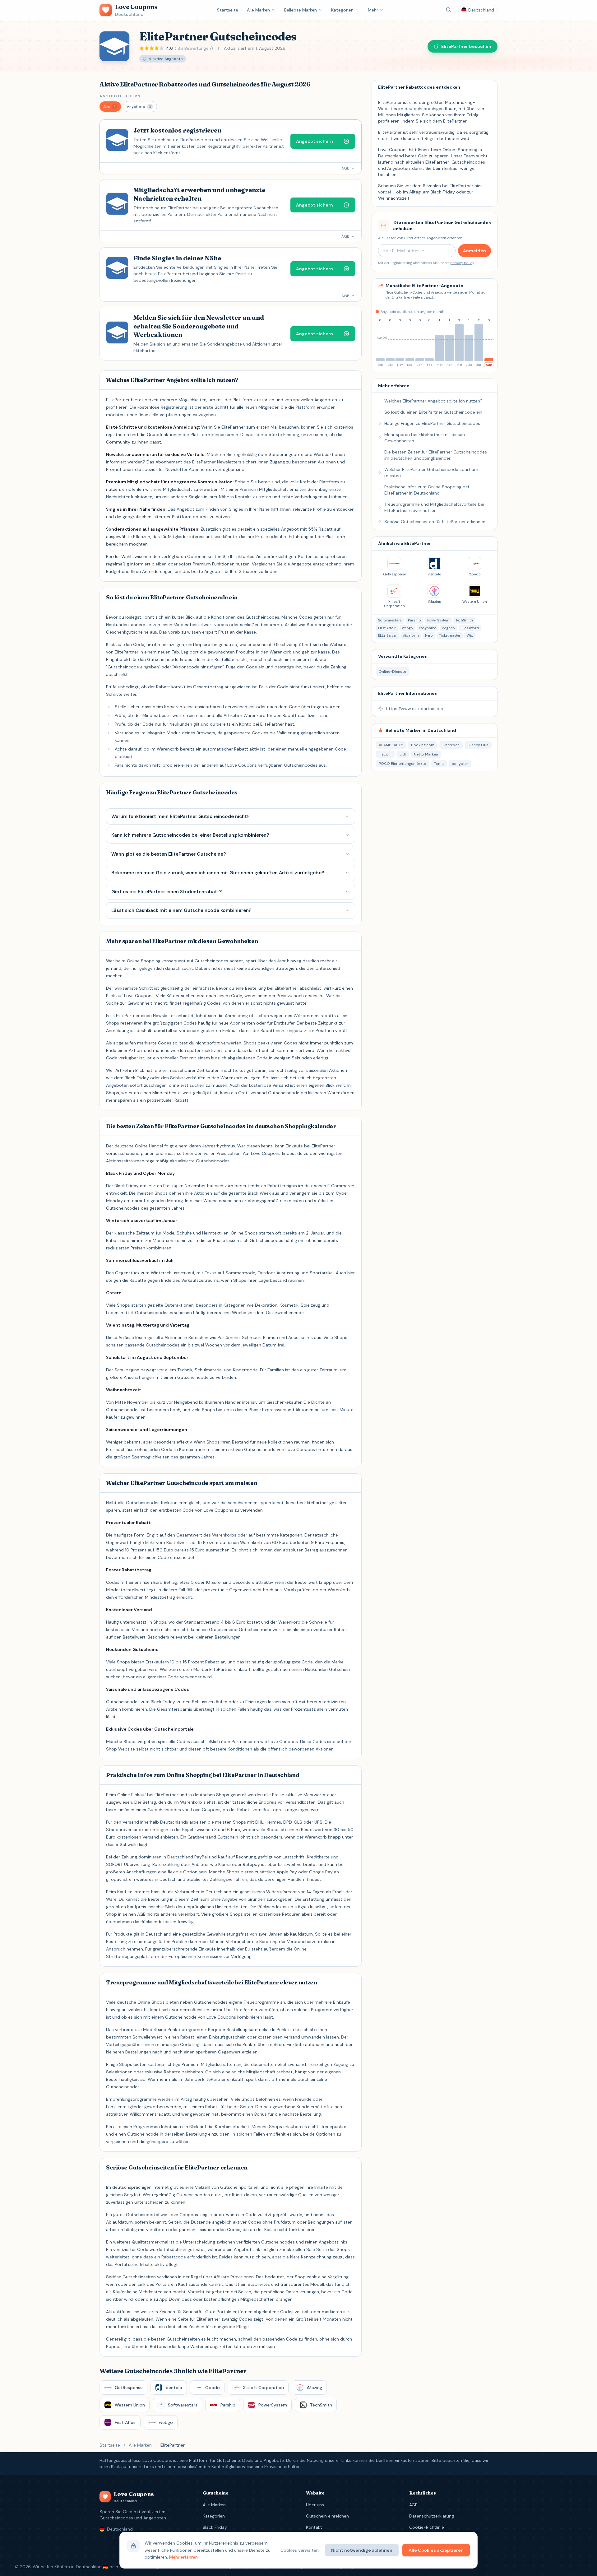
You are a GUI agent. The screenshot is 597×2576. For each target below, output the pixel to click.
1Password (470, 628)
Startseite (228, 10)
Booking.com (423, 745)
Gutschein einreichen (327, 2516)
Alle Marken (258, 10)
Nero (429, 635)
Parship (414, 620)
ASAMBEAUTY (391, 745)
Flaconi (385, 754)
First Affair (387, 628)
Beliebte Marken (301, 10)
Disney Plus (478, 745)
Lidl (403, 754)
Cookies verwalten (300, 2550)
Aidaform (411, 635)
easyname (428, 628)
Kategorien (342, 10)
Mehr (373, 10)
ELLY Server (387, 635)
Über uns (315, 2505)
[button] (110, 107)
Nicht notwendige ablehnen (362, 2550)
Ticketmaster (450, 635)
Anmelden (474, 251)
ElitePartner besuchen (466, 46)
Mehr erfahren (183, 2557)
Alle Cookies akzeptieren (436, 2550)
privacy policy (462, 263)
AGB (413, 2505)
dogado (449, 628)
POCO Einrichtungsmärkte (402, 764)
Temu (439, 764)
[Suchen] (449, 10)
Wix (470, 635)
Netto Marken (426, 754)
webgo (407, 628)
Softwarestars (390, 620)
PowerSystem (438, 620)
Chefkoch (451, 745)
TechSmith (464, 620)
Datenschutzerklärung (432, 2516)
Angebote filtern (120, 96)
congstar (460, 764)
